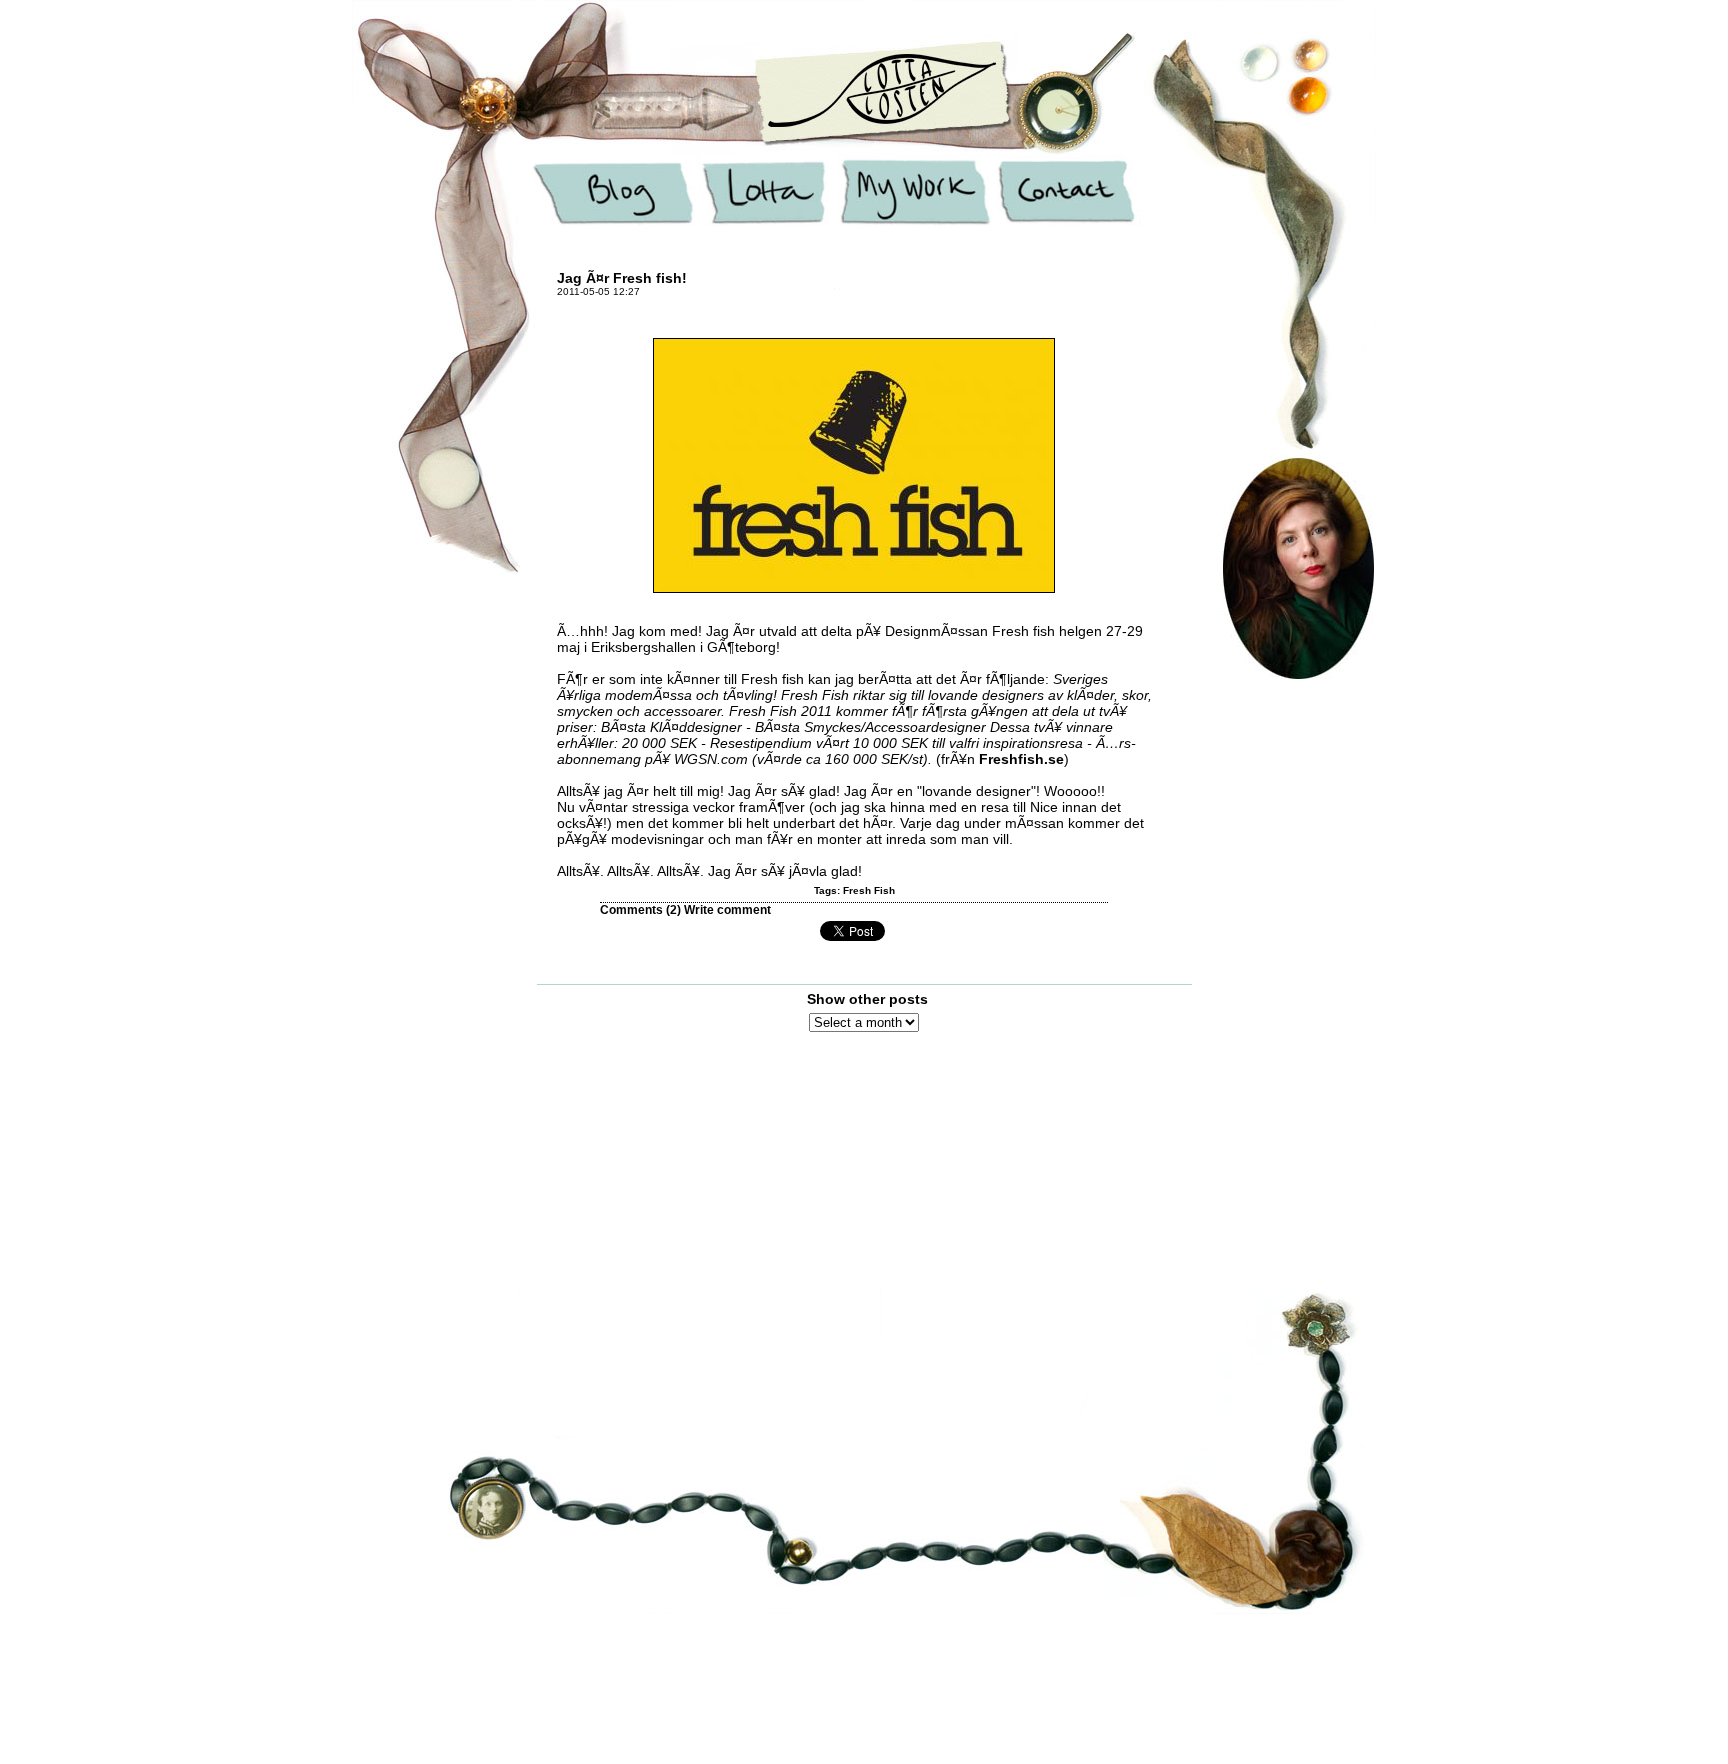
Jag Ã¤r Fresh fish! (622, 278)
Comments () (640, 910)
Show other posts (867, 999)
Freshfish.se (1021, 759)
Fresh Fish (869, 890)
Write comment (727, 910)
